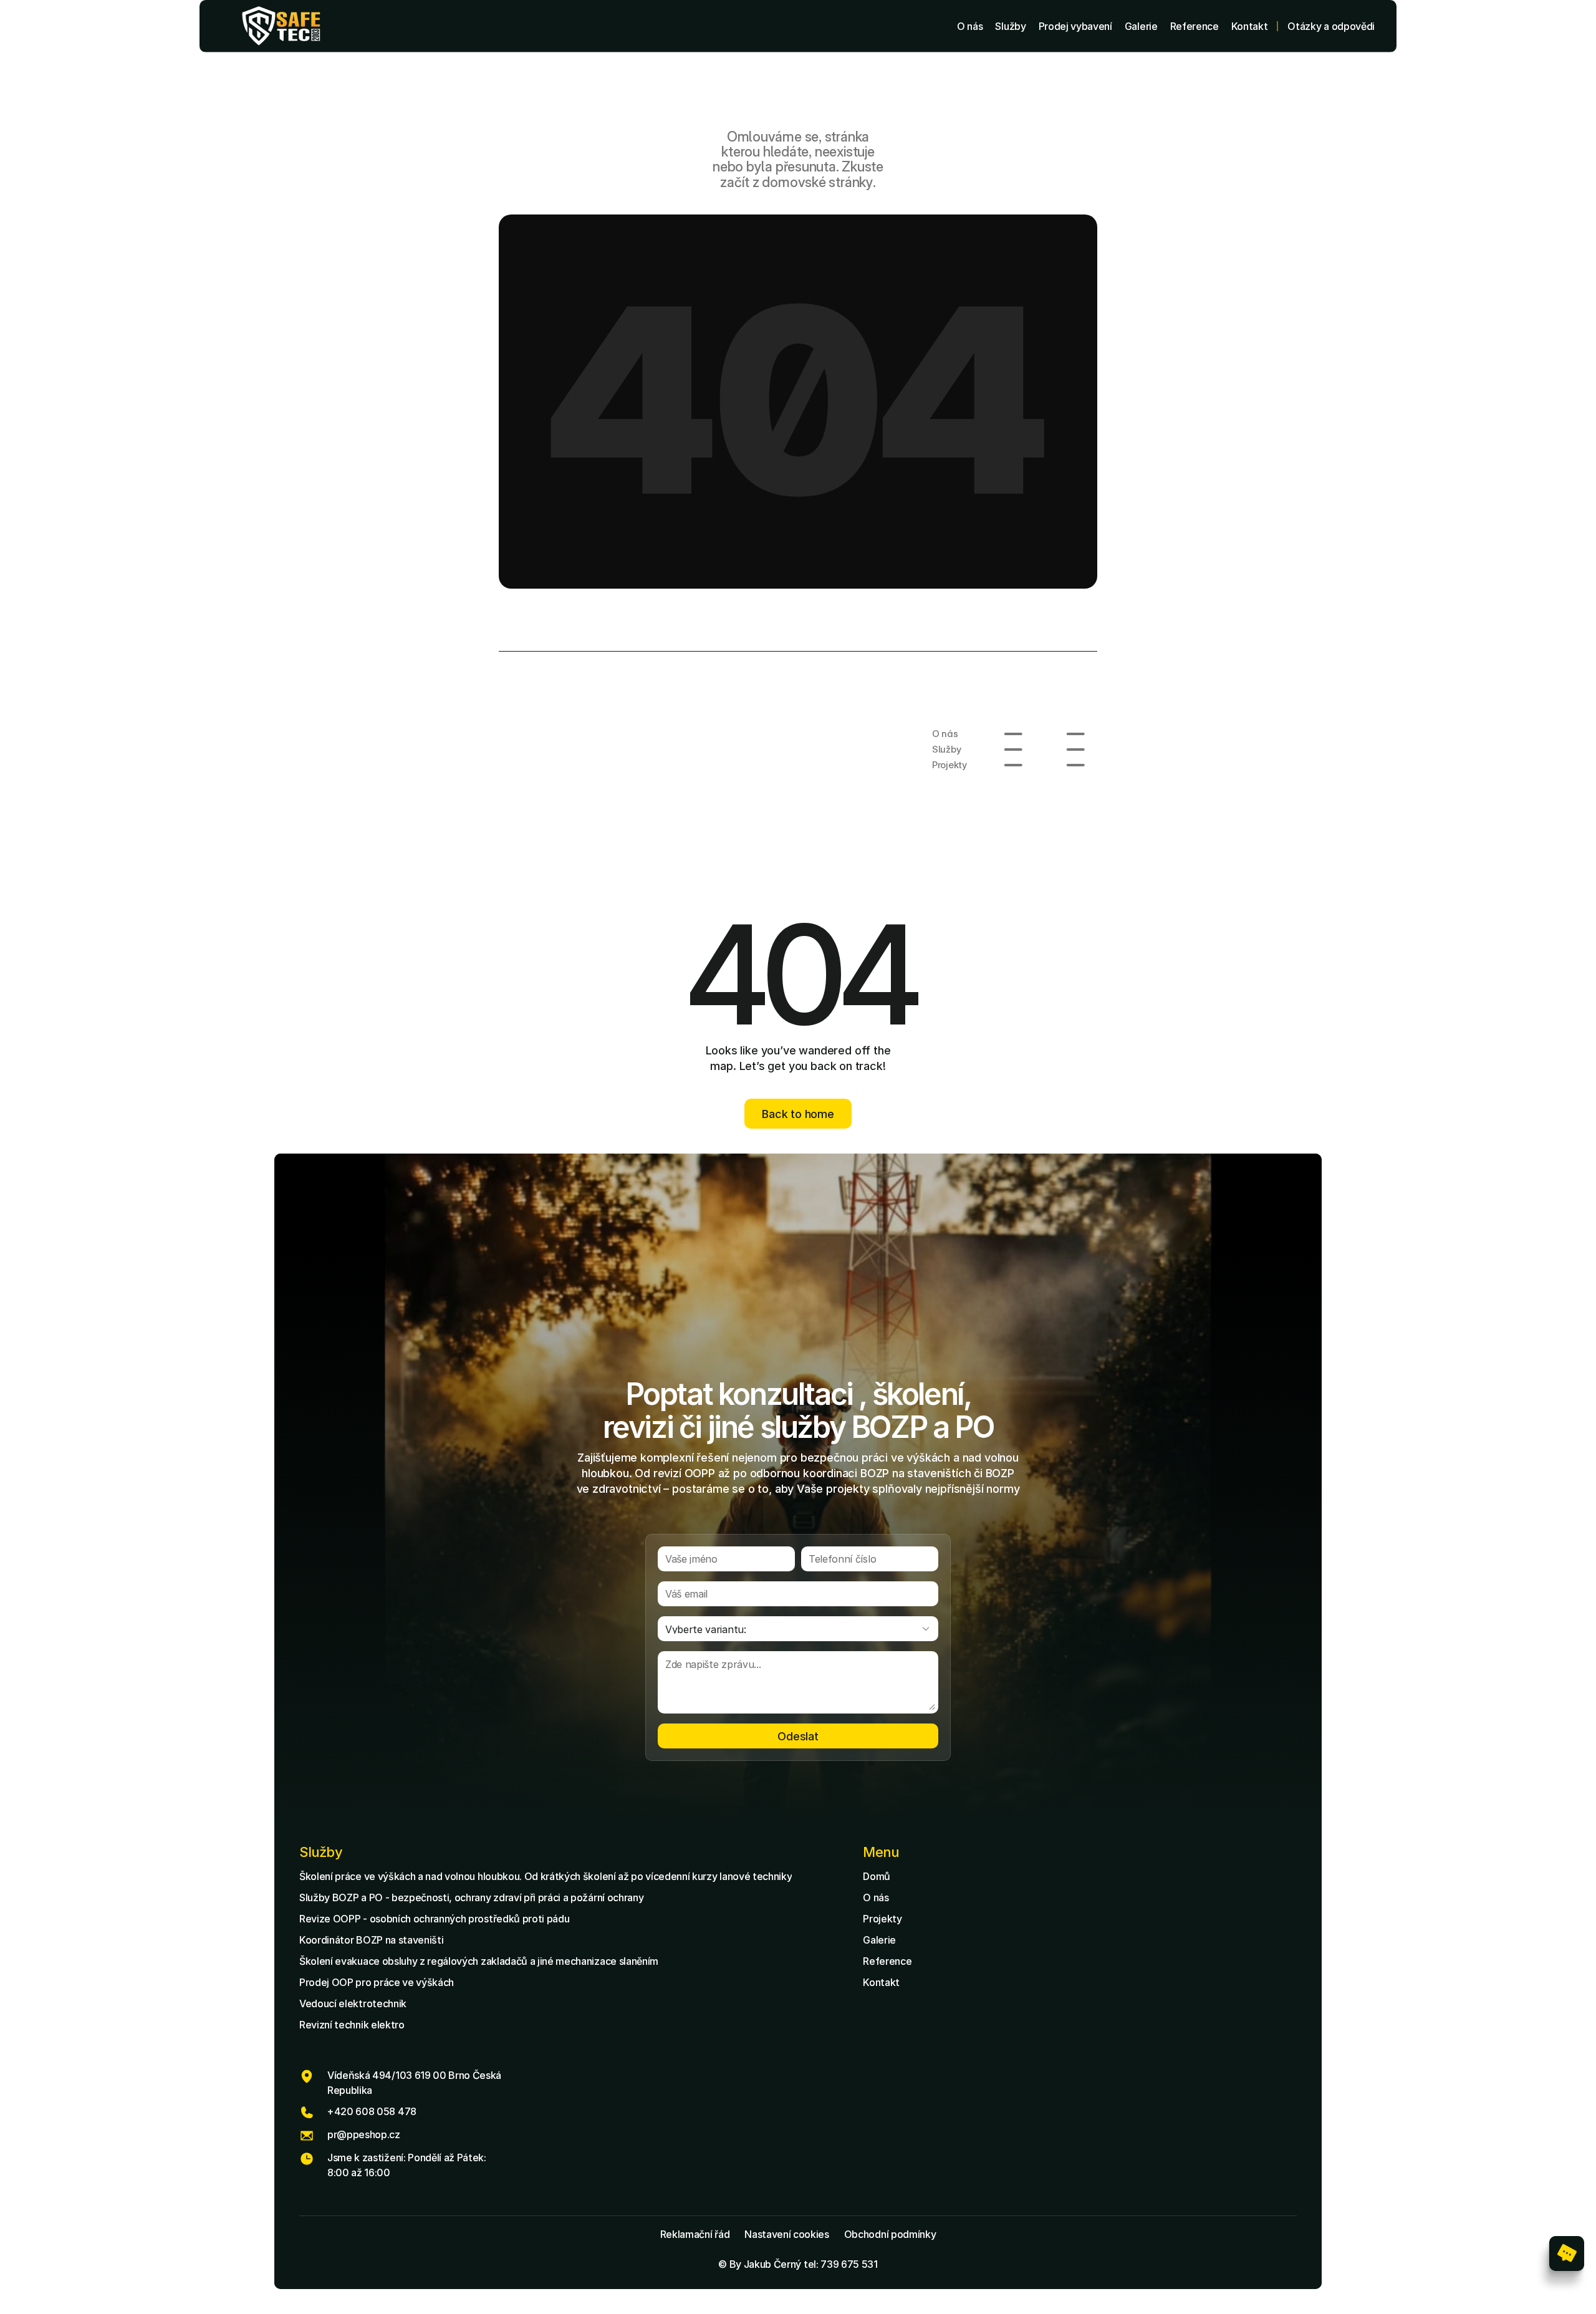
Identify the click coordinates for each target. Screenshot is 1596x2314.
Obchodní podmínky (890, 2234)
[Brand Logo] (281, 26)
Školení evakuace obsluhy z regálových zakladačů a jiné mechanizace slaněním (479, 1961)
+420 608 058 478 (372, 2111)
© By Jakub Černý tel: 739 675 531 (798, 2264)
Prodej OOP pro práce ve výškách (377, 1982)
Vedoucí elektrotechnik (353, 2003)
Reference (887, 1961)
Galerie (879, 1940)
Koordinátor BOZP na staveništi (371, 1940)
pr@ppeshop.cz (364, 2134)
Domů (877, 1876)
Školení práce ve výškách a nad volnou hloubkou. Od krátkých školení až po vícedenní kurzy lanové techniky (546, 1876)
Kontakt (881, 1982)
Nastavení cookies (787, 2234)
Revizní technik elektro (352, 2025)
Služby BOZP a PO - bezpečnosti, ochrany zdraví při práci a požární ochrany (471, 1897)
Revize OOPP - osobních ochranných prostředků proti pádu (434, 1919)
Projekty (882, 1919)
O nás (876, 1897)
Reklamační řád (695, 2234)
